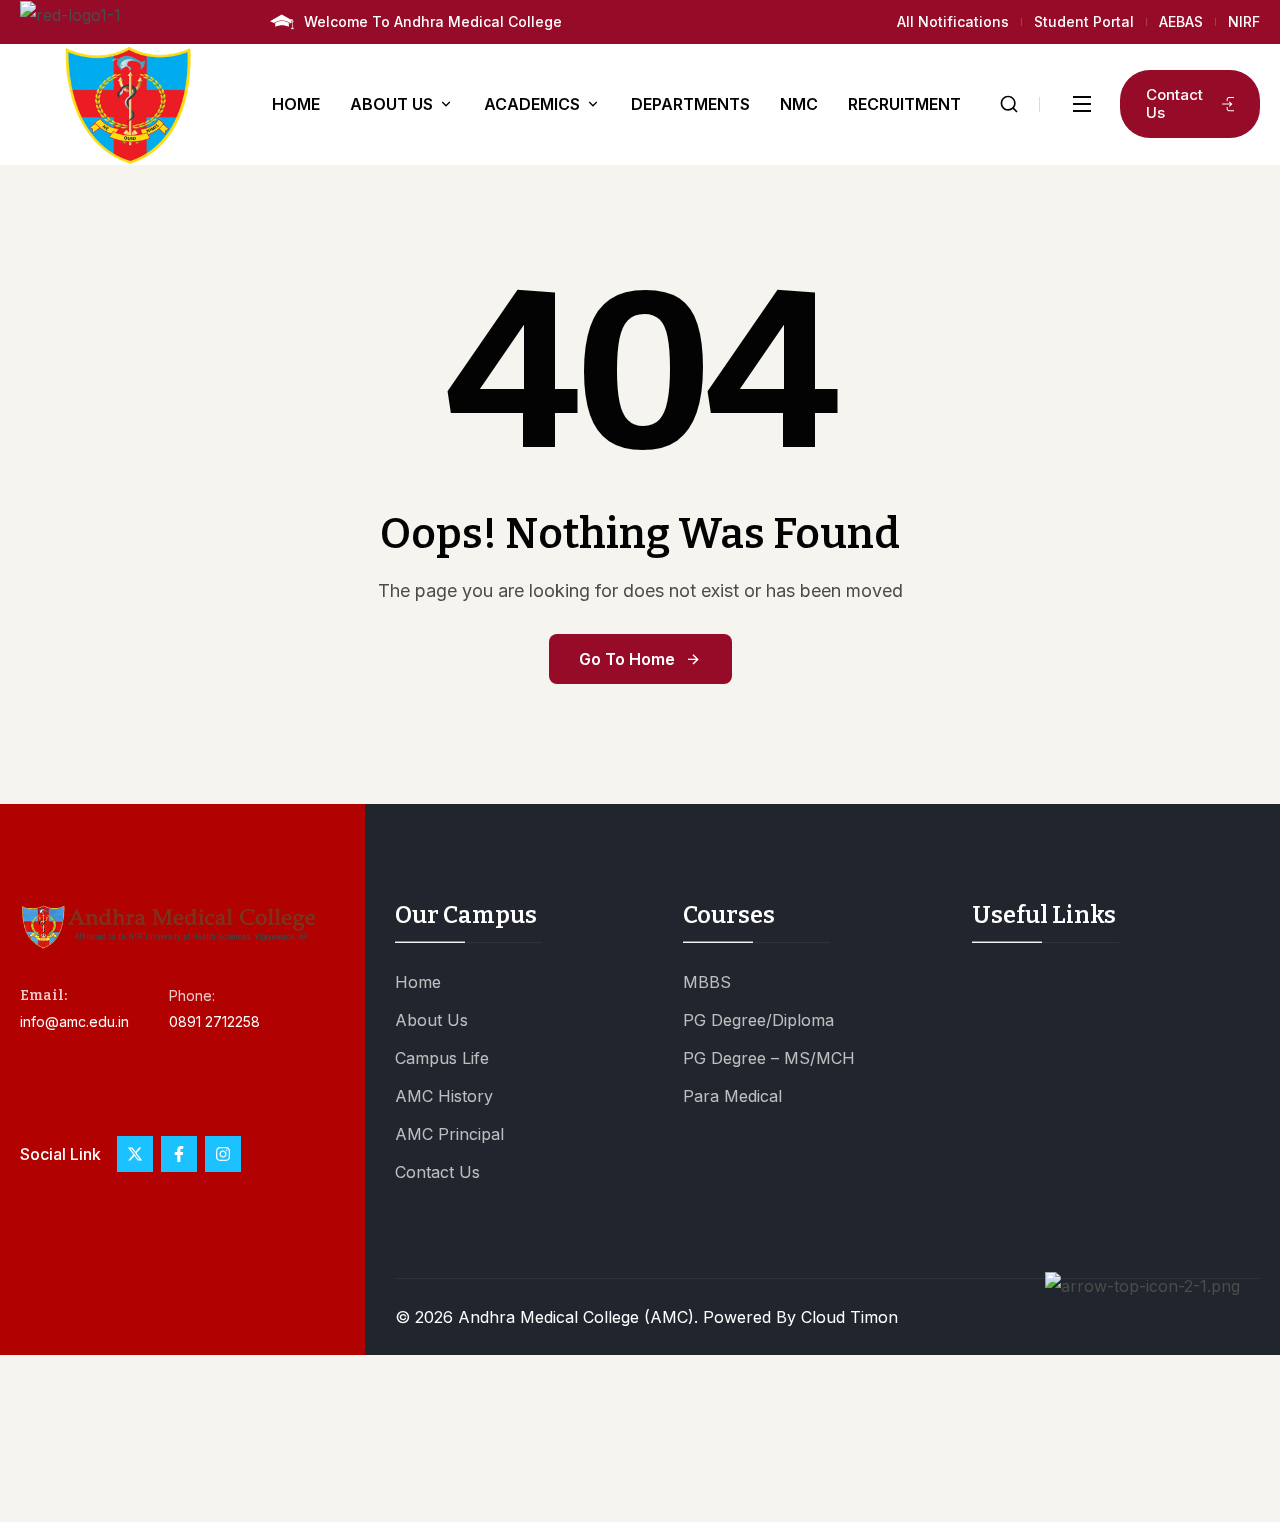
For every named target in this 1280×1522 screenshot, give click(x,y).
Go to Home (627, 659)
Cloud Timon (849, 1317)
